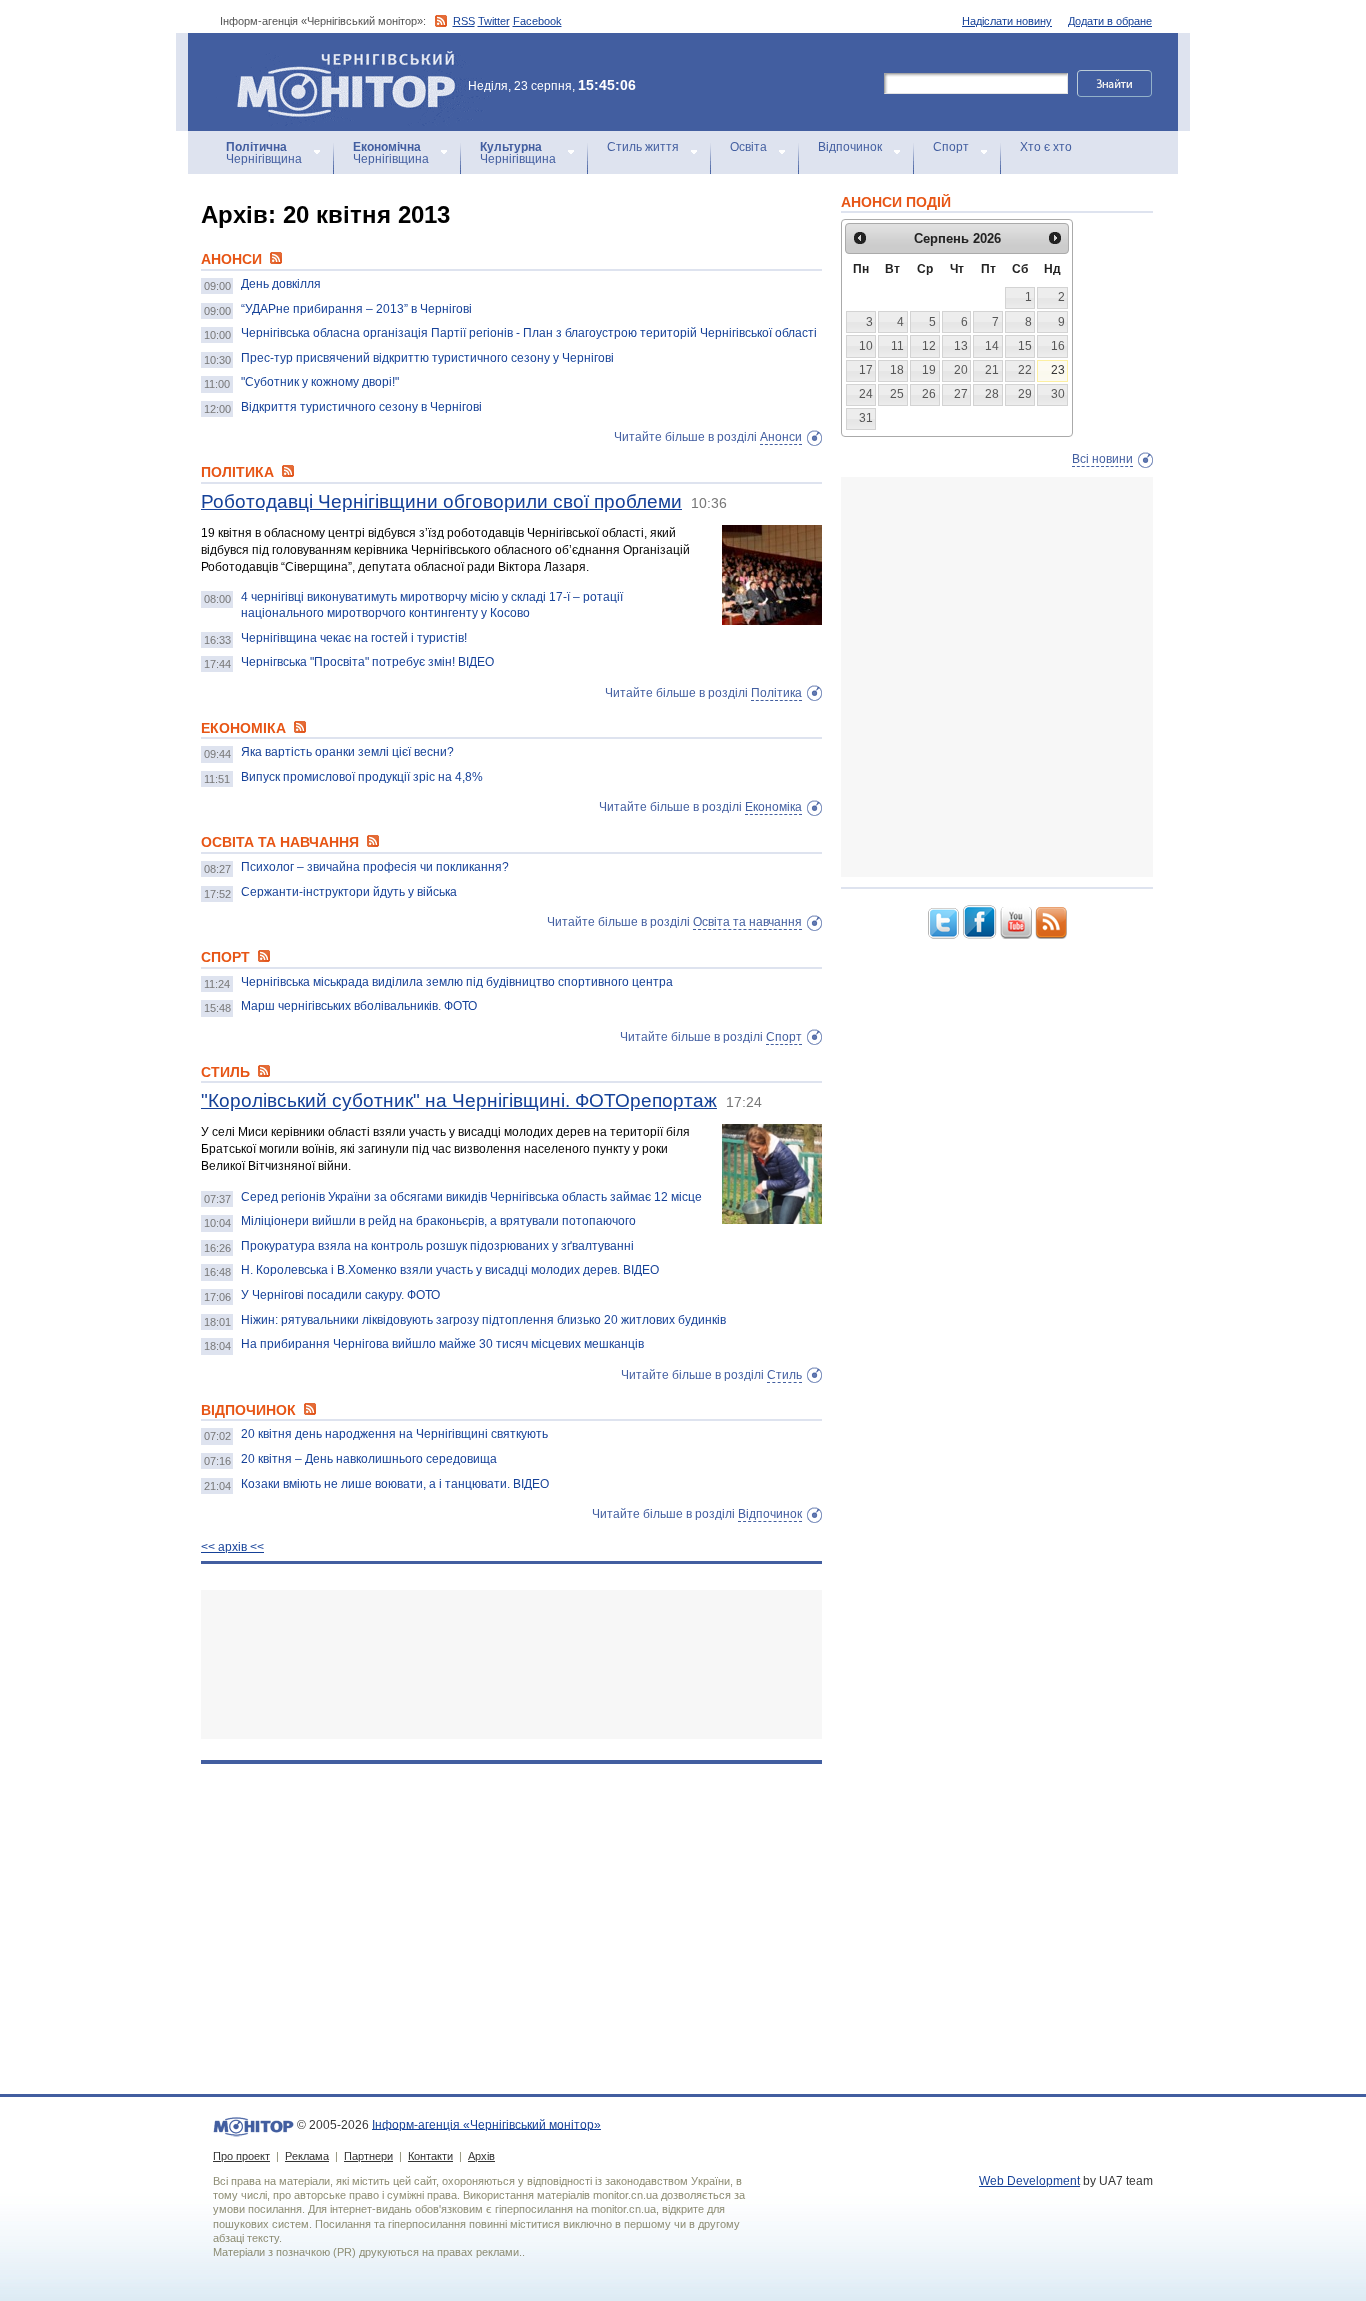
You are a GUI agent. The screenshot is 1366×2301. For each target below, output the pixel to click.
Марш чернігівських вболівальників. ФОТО (359, 1006)
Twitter (494, 21)
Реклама (307, 2156)
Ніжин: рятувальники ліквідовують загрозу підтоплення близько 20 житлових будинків (483, 1320)
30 (1058, 394)
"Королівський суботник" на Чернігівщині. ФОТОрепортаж (459, 1100)
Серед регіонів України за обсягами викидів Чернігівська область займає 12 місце (471, 1197)
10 (866, 346)
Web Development (1029, 2181)
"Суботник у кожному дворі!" (320, 382)
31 (866, 418)
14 (992, 346)
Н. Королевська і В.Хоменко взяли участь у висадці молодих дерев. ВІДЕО (450, 1270)
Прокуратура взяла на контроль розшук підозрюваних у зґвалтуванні (437, 1246)
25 (897, 394)
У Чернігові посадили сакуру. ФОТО (340, 1295)
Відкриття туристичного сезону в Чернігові (361, 407)
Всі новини (1102, 459)
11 (897, 346)
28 (992, 394)
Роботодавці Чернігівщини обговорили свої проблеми (441, 501)
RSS (464, 21)
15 (1025, 346)
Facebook (537, 21)
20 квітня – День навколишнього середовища (369, 1459)
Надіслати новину (1007, 21)
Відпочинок (850, 147)
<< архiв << (232, 1547)
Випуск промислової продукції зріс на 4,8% (362, 777)
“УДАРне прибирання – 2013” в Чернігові (356, 309)
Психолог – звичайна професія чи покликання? (375, 867)
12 (929, 346)
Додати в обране (1110, 21)
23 (1058, 370)
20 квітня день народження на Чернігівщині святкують (394, 1434)
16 (1058, 346)
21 (992, 370)
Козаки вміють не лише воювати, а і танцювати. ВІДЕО (395, 1484)
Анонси (781, 437)
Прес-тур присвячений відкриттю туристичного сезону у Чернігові (427, 358)
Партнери (368, 2156)
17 (866, 370)
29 (1025, 394)
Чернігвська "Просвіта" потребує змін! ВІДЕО (367, 662)
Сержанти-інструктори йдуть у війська (349, 892)
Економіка (773, 807)
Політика (776, 693)
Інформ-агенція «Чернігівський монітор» (336, 59)
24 (866, 394)
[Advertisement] (511, 1664)
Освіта (748, 147)
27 (961, 394)
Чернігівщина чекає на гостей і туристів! (354, 638)
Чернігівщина (264, 153)
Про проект (241, 2156)
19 (929, 370)
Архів (481, 2156)
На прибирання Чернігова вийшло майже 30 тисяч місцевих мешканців (442, 1344)
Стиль (784, 1375)
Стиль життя (643, 147)
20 (961, 370)
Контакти (430, 2156)
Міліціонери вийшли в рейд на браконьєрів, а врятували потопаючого (438, 1221)
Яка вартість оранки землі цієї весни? (347, 752)
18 (897, 370)
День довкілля (281, 284)
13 (961, 346)
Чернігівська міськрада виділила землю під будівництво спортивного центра (457, 982)
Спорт (951, 147)
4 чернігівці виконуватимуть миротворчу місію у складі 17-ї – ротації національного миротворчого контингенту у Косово (432, 605)
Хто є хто (1046, 147)
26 (929, 394)
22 (1025, 370)
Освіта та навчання (747, 922)
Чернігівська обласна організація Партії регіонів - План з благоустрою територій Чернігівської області (529, 333)
